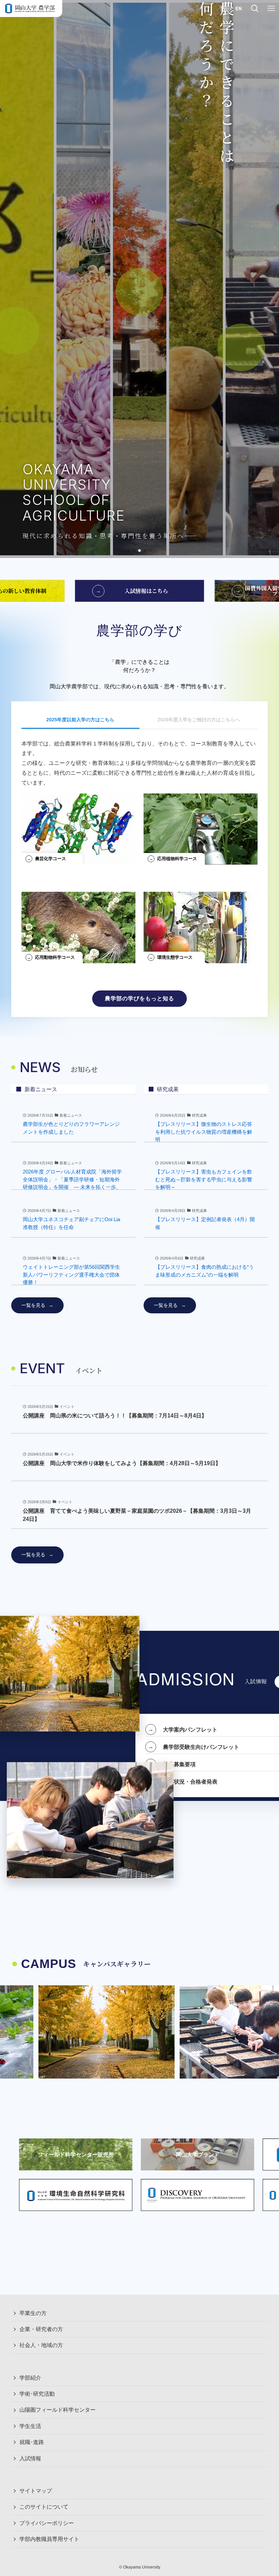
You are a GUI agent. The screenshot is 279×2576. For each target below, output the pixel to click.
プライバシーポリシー (47, 2523)
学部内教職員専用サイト (49, 2539)
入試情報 (30, 2458)
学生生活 (30, 2426)
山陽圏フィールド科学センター (58, 2410)
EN (239, 8)
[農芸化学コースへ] (78, 826)
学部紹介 (30, 2378)
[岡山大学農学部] (30, 9)
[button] (129, 551)
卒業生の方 (33, 2313)
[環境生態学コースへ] (201, 925)
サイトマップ (36, 2491)
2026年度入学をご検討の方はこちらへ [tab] (199, 720)
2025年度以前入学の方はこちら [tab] (80, 720)
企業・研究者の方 (41, 2329)
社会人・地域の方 (41, 2345)
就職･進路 (32, 2442)
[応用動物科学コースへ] (78, 925)
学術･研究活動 (37, 2394)
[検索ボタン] (255, 9)
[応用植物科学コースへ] (201, 826)
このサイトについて (44, 2507)
